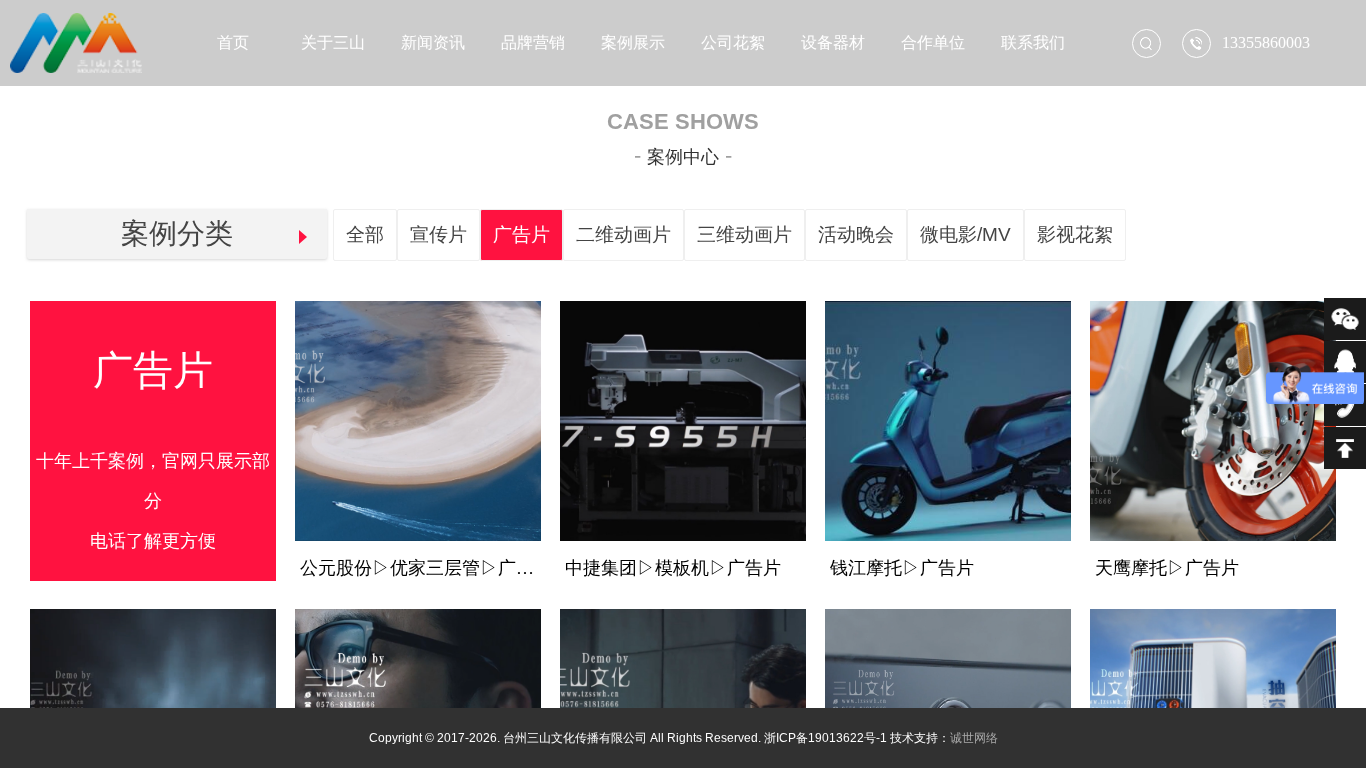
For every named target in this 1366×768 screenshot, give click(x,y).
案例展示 (633, 42)
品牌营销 (533, 42)
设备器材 (833, 42)
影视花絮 (1075, 234)
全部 (365, 234)
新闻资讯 (433, 42)
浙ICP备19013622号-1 (825, 738)
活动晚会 (856, 234)
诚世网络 (974, 738)
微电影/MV (965, 234)
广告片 (521, 234)
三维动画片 (744, 234)
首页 (233, 42)
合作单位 (933, 42)
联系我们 (1033, 42)
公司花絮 (733, 42)
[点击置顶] (1345, 448)
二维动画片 (623, 234)
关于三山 (333, 42)
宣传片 (438, 234)
